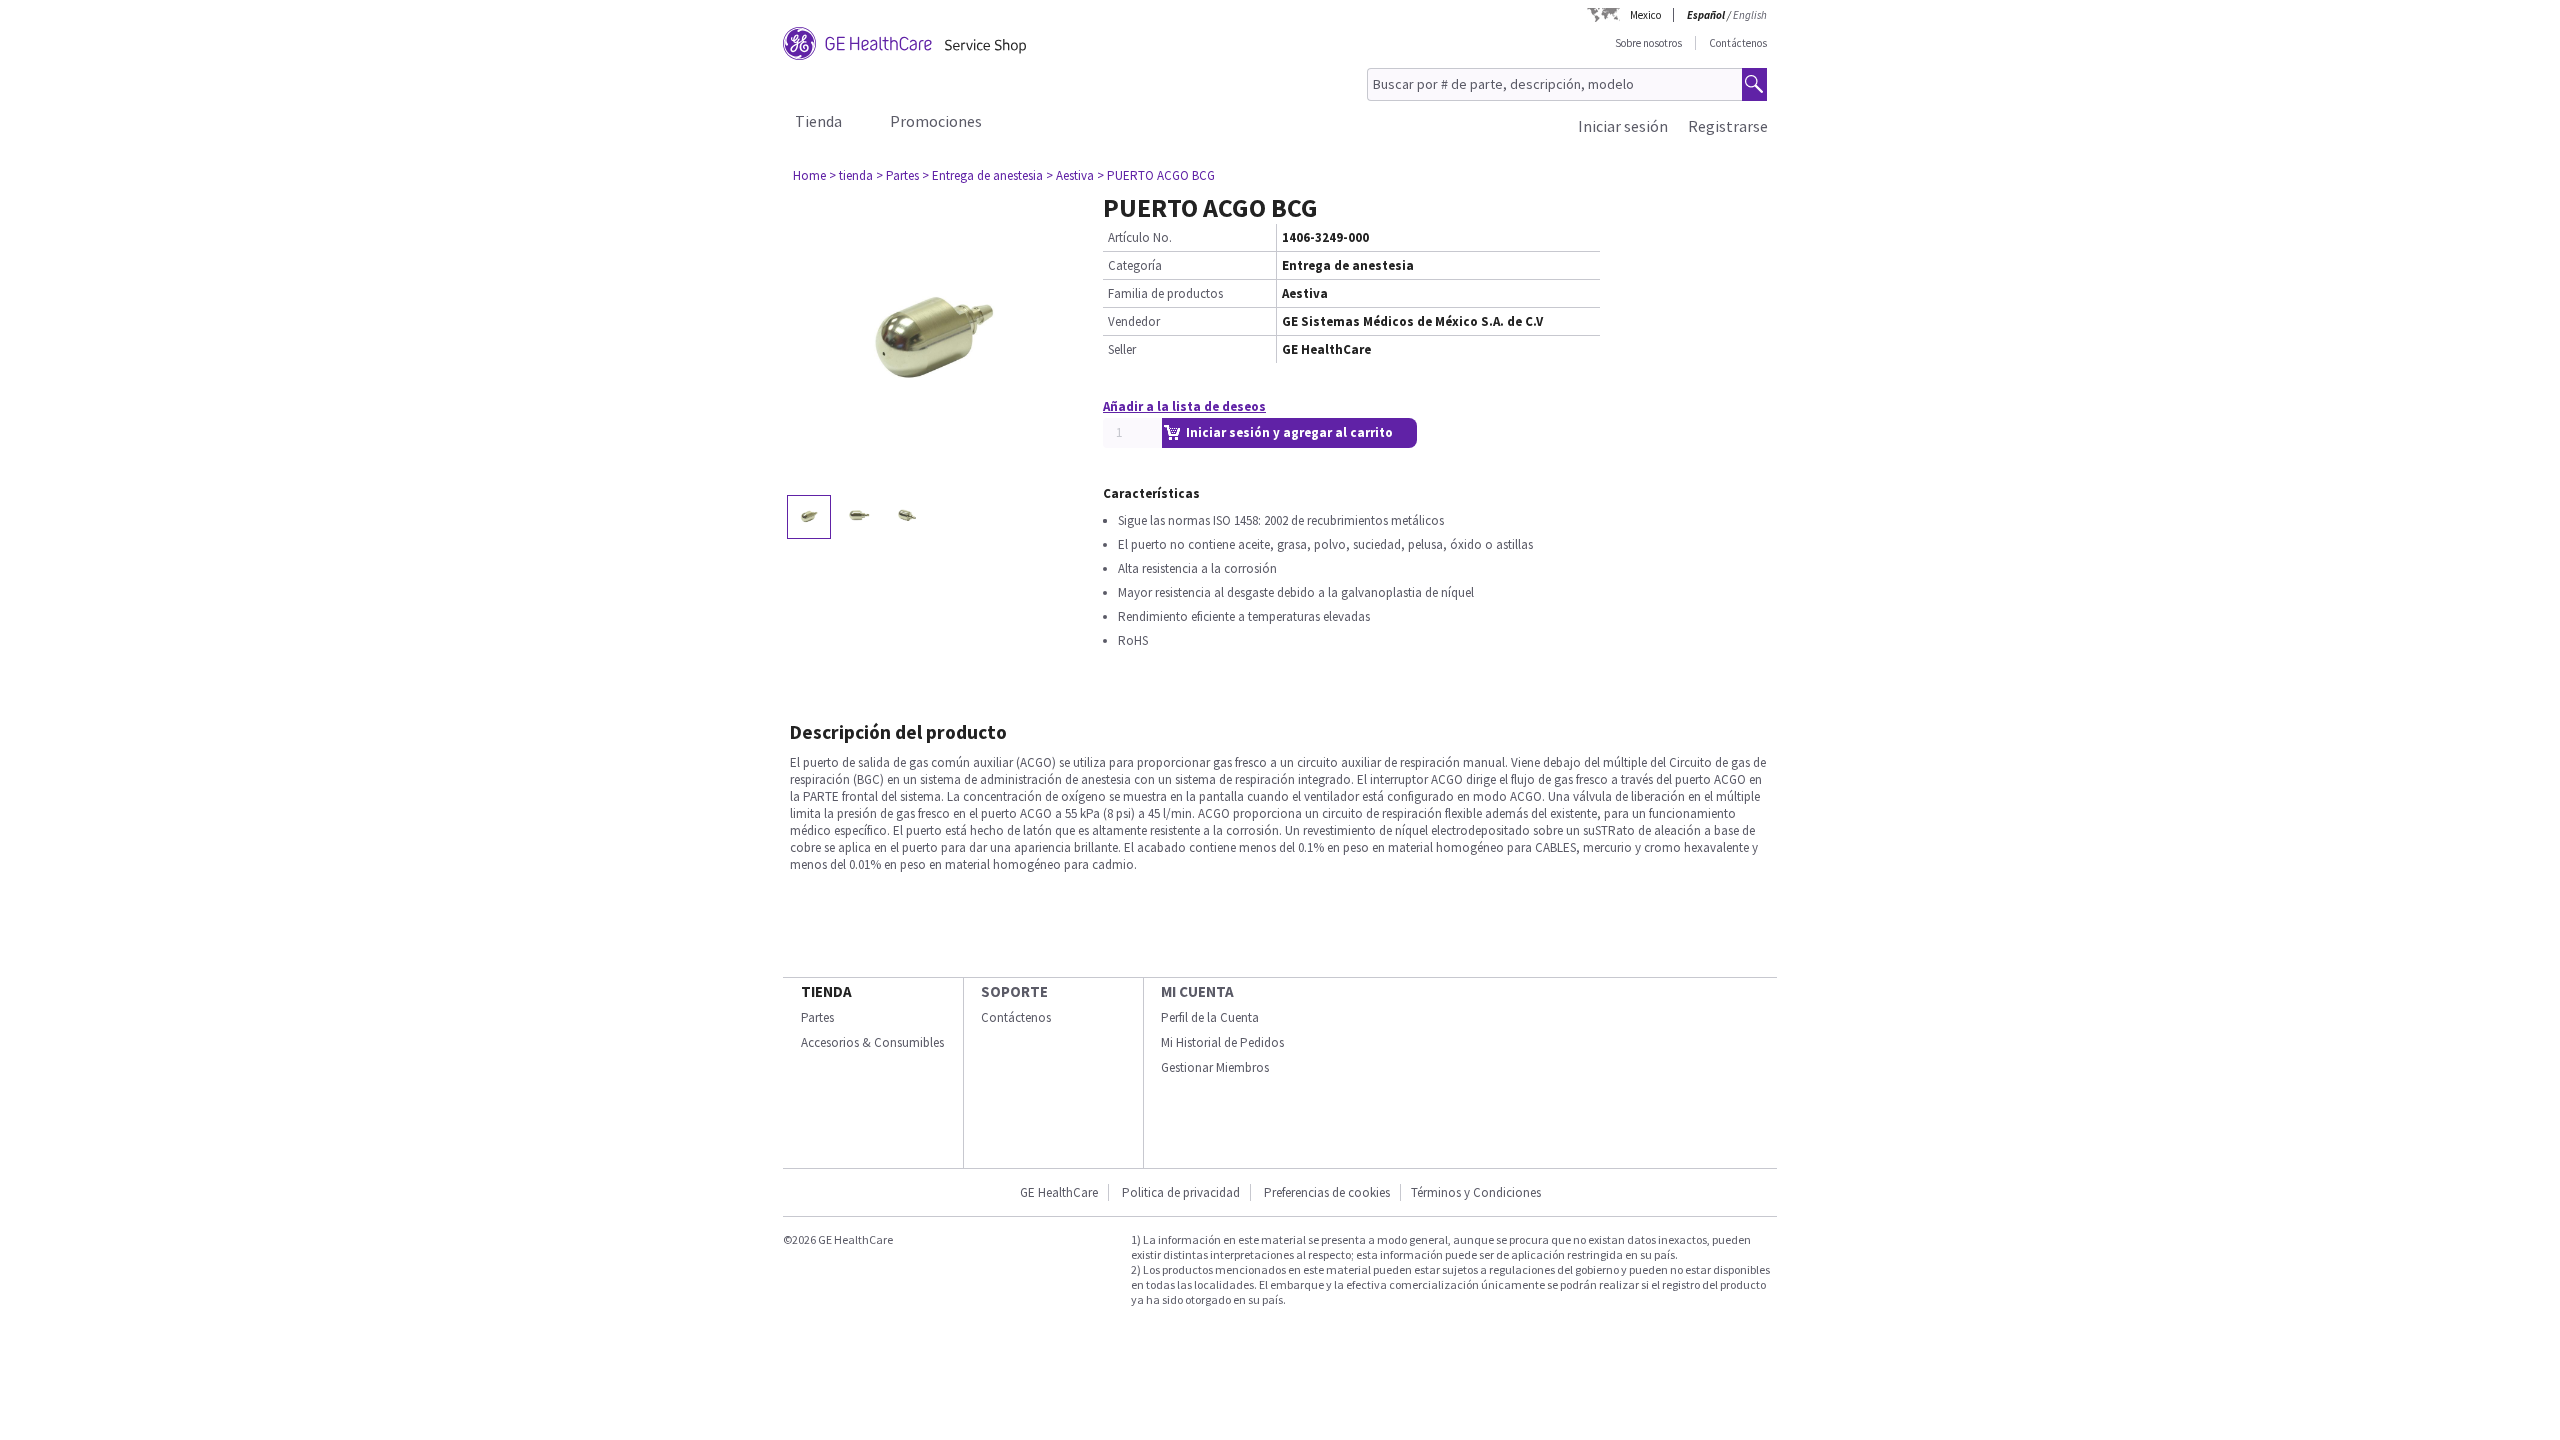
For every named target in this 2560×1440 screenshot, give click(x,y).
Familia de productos (1165, 293)
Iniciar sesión (1623, 126)
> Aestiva (1070, 175)
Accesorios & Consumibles (872, 1042)
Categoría (1135, 265)
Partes (817, 1017)
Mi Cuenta (1197, 991)
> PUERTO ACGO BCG (1156, 175)
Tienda (818, 121)
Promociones (936, 121)
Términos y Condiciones (1476, 1192)
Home (809, 175)
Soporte (1014, 991)
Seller (1122, 349)
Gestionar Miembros (1215, 1067)
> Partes (897, 175)
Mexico (1645, 15)
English (1750, 15)
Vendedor (1134, 321)
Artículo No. (1140, 237)
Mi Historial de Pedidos (1222, 1042)
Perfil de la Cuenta (1210, 1017)
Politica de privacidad (1181, 1192)
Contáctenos (1738, 43)
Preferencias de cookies (1327, 1192)
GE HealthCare (1059, 1192)
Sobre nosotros (1648, 43)
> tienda (851, 175)
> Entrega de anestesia (982, 175)
